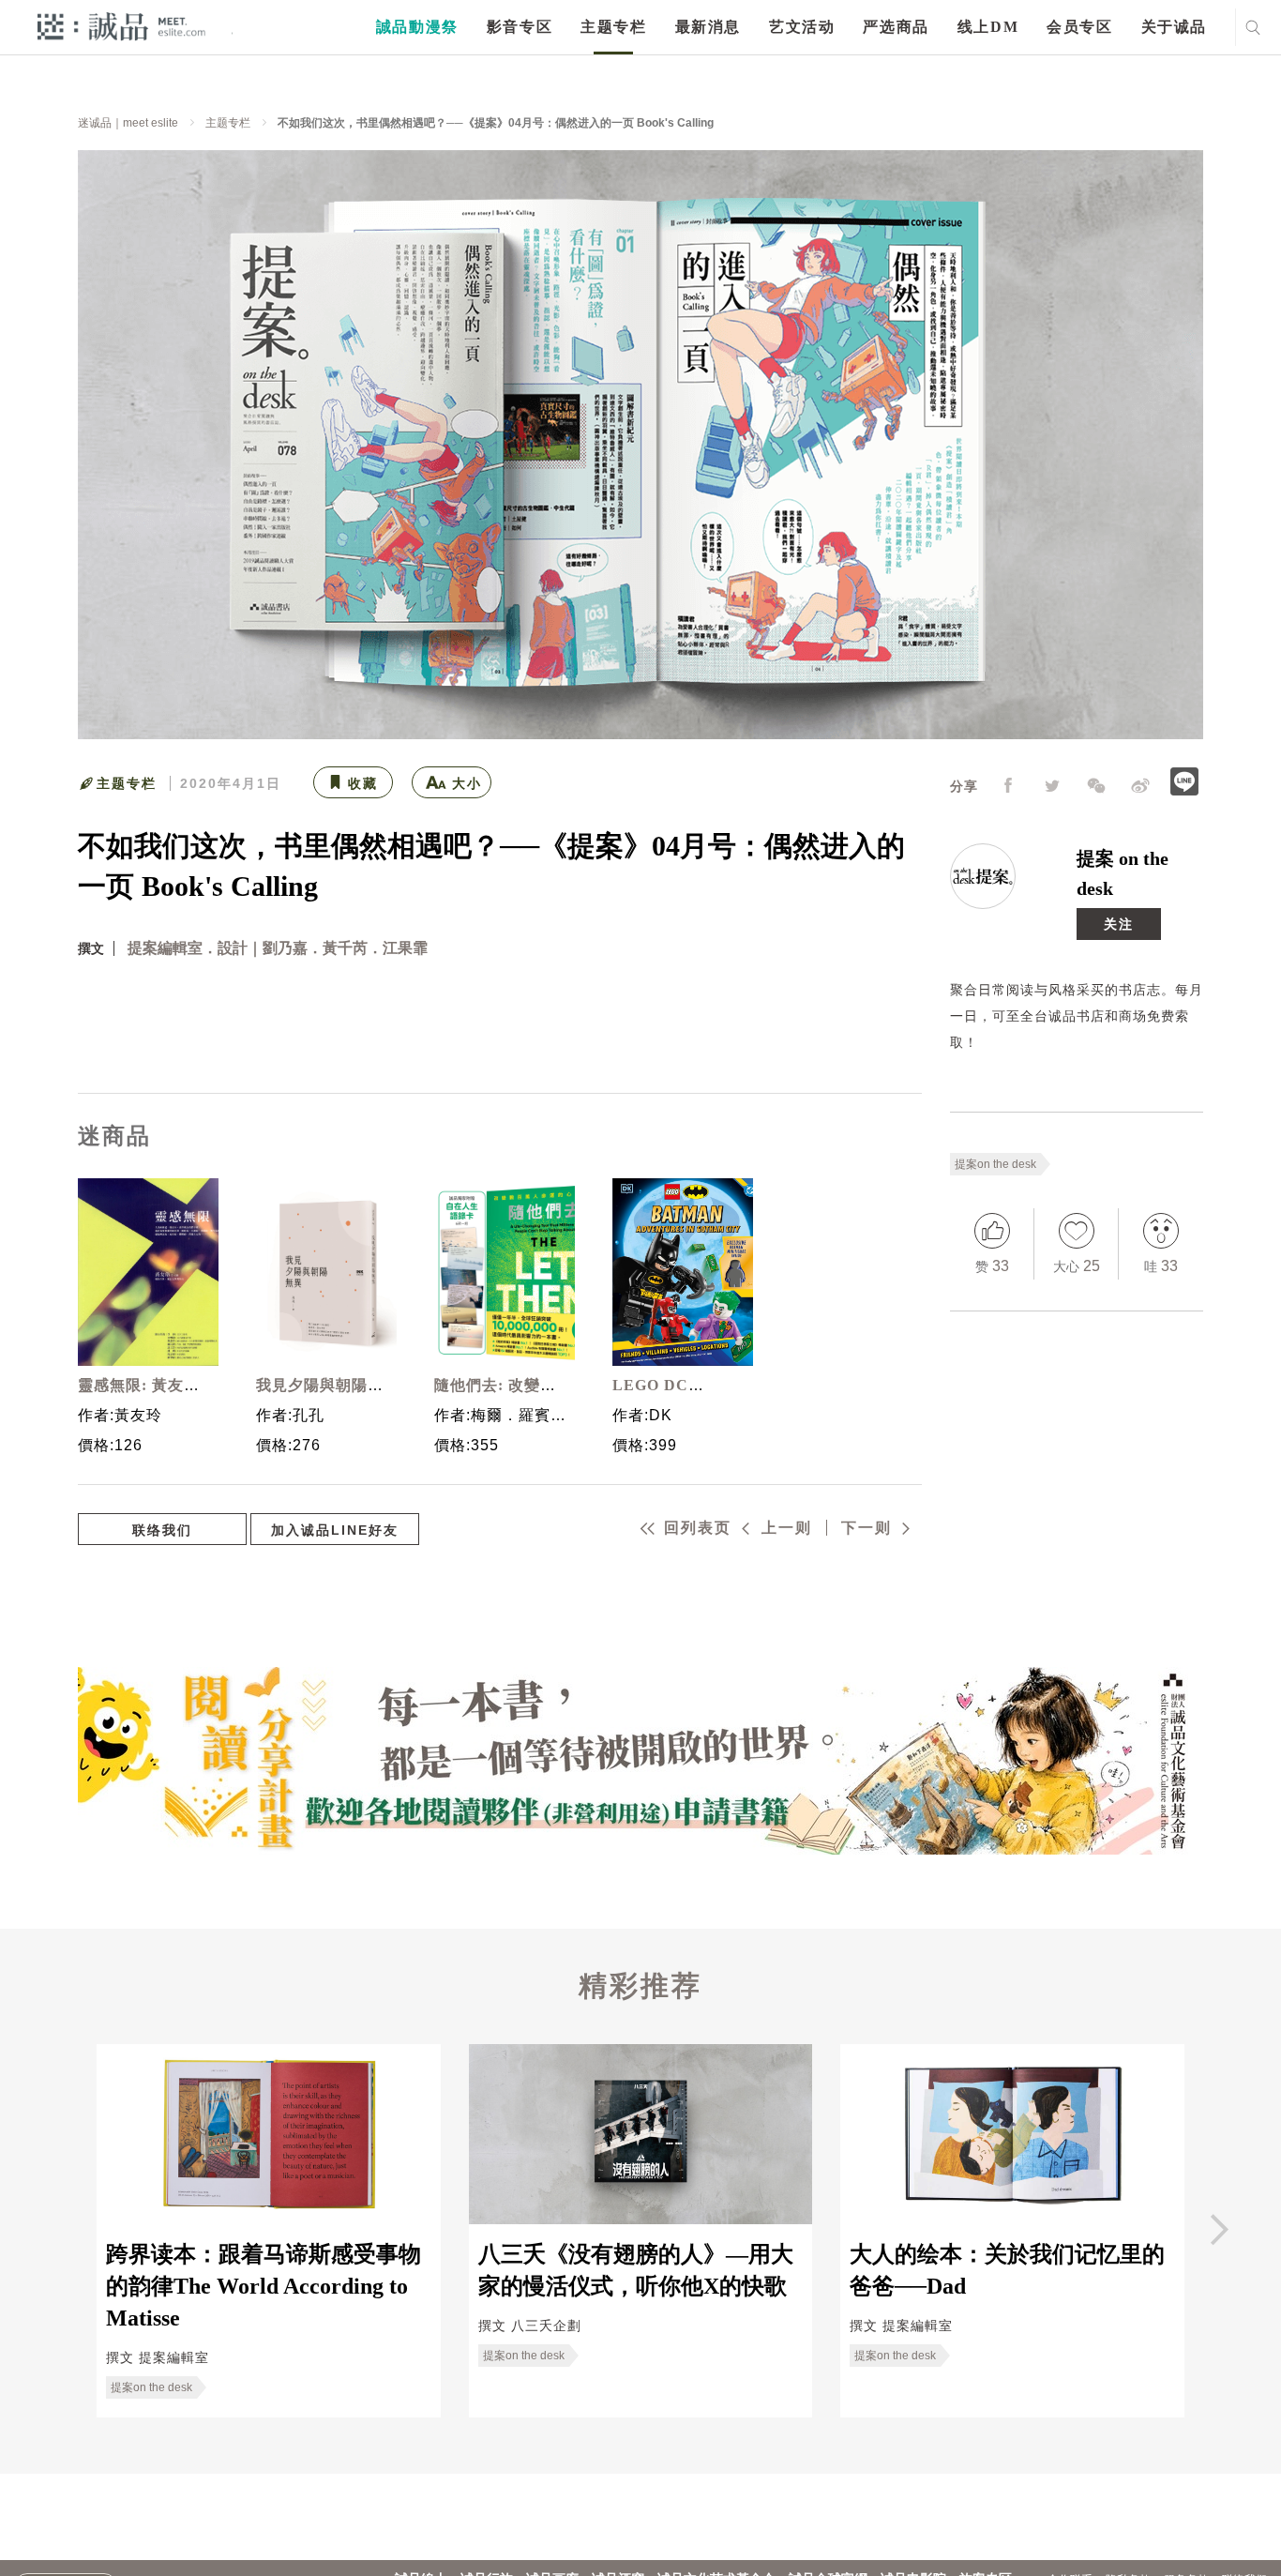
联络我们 (162, 1530)
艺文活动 (802, 27)
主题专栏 (613, 27)
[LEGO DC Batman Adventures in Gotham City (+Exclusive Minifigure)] (678, 1272)
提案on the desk (995, 1164)
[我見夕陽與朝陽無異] (322, 1272)
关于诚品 (1174, 27)
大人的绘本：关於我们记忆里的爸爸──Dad (1007, 2270)
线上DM (988, 27)
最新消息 (708, 27)
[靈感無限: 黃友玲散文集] (143, 1272)
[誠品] (121, 26)
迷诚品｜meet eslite (128, 123)
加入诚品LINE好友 (335, 1530)
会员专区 (1079, 27)
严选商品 (896, 27)
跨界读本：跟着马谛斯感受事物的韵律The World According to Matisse (264, 2287)
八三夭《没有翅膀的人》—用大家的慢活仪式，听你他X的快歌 (636, 2270)
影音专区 (520, 27)
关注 (1119, 924)
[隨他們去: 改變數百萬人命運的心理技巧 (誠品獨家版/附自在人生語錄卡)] (500, 1272)
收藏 (363, 783)
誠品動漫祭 (417, 27)
